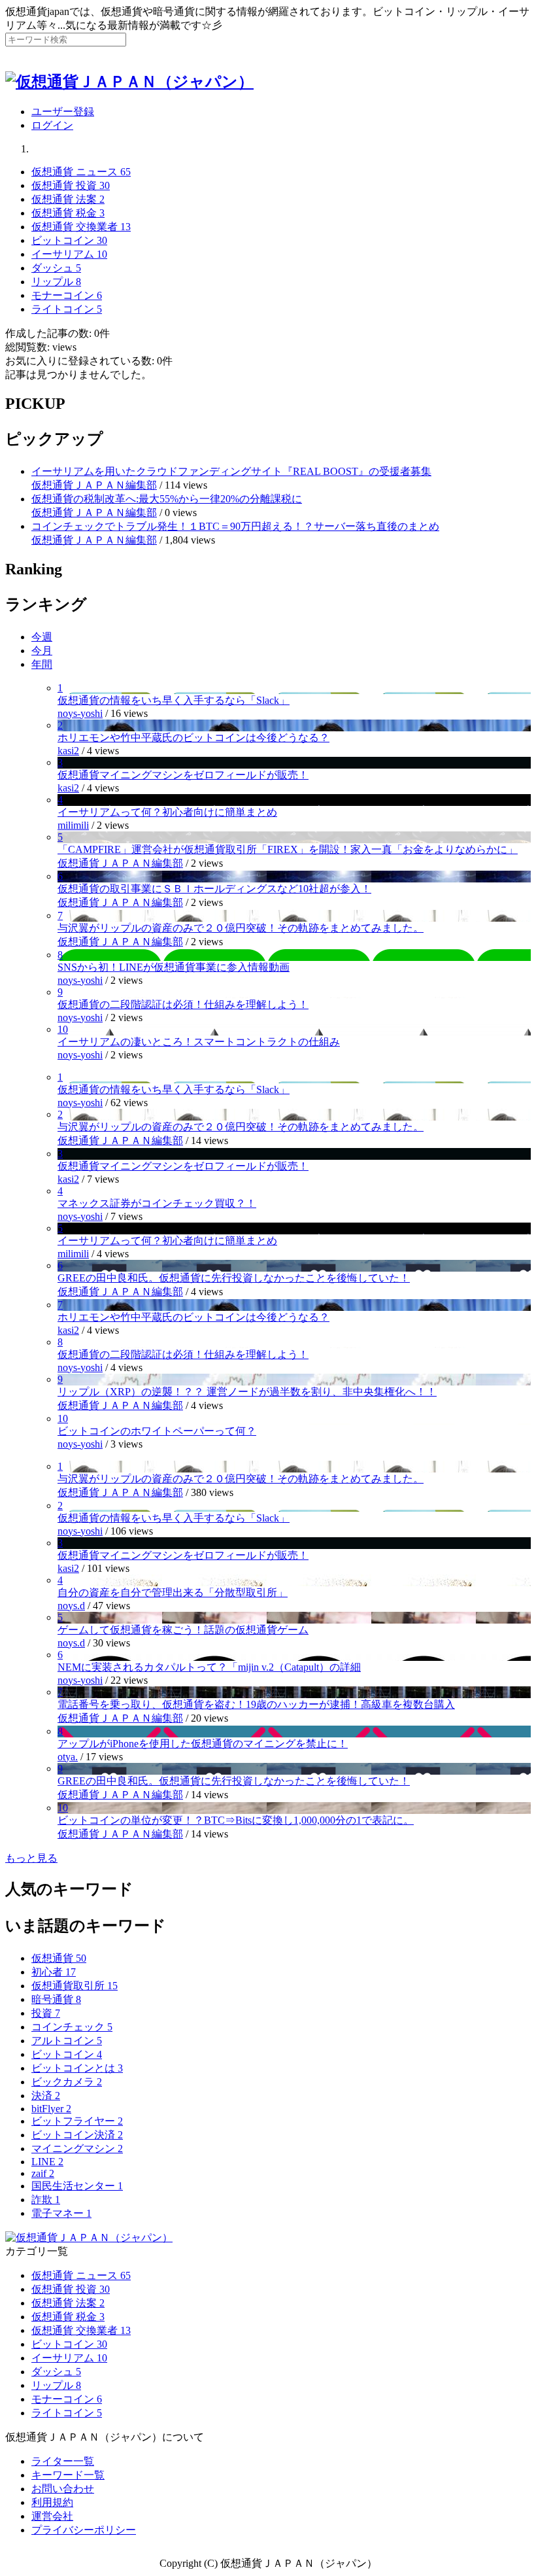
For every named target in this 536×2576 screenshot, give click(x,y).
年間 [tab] (42, 664)
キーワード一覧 (68, 2475)
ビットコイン (67, 2054)
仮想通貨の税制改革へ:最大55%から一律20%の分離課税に (167, 499)
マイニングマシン (77, 2149)
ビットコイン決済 (77, 2135)
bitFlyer (51, 2109)
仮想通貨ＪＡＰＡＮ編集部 (94, 485)
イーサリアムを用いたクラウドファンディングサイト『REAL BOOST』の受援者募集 (231, 471)
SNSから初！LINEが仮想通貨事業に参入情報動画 (174, 967)
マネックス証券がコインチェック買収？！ (157, 1203)
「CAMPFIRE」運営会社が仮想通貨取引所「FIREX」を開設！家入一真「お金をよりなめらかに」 (288, 849)
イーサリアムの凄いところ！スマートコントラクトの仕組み (199, 1042)
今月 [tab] (42, 651)
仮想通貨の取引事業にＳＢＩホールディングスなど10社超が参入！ (214, 889)
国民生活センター (77, 2186)
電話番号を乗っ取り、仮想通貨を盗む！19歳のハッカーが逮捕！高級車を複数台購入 (256, 1704)
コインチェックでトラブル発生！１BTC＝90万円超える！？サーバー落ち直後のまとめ (235, 526)
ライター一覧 (63, 2461)
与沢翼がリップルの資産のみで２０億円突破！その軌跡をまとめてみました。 (241, 928)
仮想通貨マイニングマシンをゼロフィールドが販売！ (183, 775)
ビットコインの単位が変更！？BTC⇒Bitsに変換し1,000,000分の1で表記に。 (236, 1820)
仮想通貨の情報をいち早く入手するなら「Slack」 (174, 700)
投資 (46, 2013)
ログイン (52, 125)
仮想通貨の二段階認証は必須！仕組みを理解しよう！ (183, 1004)
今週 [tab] (42, 637)
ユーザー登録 (63, 112)
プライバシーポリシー (84, 2530)
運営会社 (52, 2516)
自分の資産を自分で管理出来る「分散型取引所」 (173, 1593)
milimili (73, 825)
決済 (46, 2096)
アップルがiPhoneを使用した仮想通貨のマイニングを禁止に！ (203, 1744)
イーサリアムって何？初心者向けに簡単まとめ (167, 812)
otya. (68, 1757)
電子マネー (61, 2213)
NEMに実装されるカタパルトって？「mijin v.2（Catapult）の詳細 (209, 1667)
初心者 (54, 1972)
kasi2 (68, 751)
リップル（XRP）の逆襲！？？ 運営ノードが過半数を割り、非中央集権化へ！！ (247, 1392)
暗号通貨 (56, 1999)
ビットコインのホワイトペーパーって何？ (157, 1431)
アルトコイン (67, 2041)
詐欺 (46, 2200)
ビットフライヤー (77, 2121)
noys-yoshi (80, 713)
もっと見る (31, 1858)
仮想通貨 (59, 1958)
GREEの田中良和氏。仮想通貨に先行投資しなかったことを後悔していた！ (234, 1278)
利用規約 (52, 2502)
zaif (43, 2173)
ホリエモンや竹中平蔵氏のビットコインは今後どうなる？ (193, 738)
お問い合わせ (63, 2489)
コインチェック (72, 2027)
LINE (47, 2162)
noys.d (71, 1606)
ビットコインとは (77, 2068)
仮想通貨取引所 (75, 1986)
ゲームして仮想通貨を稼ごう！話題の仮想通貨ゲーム (183, 1630)
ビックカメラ (67, 2082)
